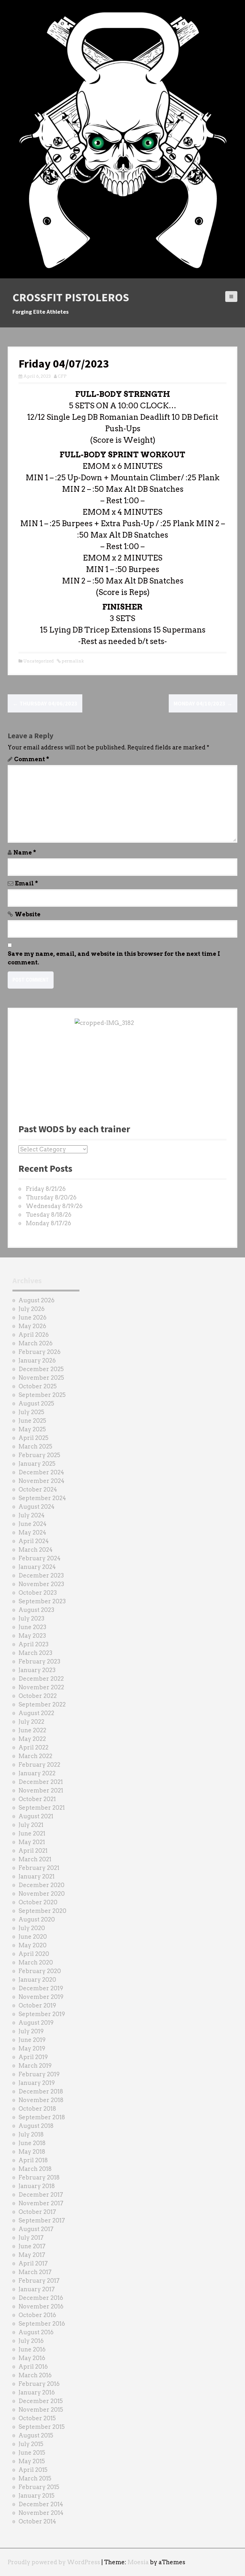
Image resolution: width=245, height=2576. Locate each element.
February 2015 (39, 2487)
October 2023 (38, 1593)
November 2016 (41, 2306)
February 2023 (39, 1661)
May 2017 (32, 2255)
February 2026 (40, 1352)
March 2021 (35, 1859)
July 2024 (32, 1515)
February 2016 (39, 2384)
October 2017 (37, 2212)
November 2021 (41, 1790)
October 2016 (37, 2315)
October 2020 (38, 1902)
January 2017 (37, 2289)
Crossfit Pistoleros (71, 297)
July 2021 (31, 1825)
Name (25, 852)
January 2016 (37, 2392)
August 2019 (36, 2023)
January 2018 (37, 2186)
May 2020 (33, 1945)
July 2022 (31, 1722)
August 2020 (37, 1919)
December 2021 (41, 1782)
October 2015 (37, 2418)
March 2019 (35, 2066)
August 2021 (36, 1816)
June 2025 (32, 1421)
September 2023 (42, 1601)
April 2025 (33, 1438)
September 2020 (42, 1911)
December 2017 (41, 2195)
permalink (72, 661)
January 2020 (37, 1980)
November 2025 (41, 1378)
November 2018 (41, 2100)
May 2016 (32, 2358)
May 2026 (32, 1326)
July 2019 (31, 2031)
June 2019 (32, 2040)
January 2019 (37, 2083)
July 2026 (32, 1309)
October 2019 (37, 2005)
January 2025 (37, 1464)
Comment (32, 759)
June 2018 (32, 2143)
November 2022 (41, 1687)
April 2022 (33, 1747)
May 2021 (32, 1842)
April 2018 (33, 2160)
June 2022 (32, 1730)
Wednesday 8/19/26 (54, 1206)
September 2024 (42, 1498)
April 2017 (33, 2263)
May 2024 (32, 1532)
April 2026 (34, 1335)
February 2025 (39, 1455)
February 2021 (39, 1868)
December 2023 (41, 1575)
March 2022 (35, 1756)
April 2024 (34, 1541)
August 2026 (37, 1300)
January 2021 (37, 1876)
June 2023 (32, 1627)
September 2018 (42, 2117)
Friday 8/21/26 (46, 1189)
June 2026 (33, 1317)
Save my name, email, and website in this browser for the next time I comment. (114, 958)
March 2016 (35, 2375)
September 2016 (42, 2324)
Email (26, 883)
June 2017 (32, 2246)
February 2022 (39, 1765)
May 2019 (32, 2048)
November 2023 (41, 1584)
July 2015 (31, 2444)
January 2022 (37, 1773)
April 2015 (33, 2470)
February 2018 (39, 2177)
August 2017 (36, 2229)
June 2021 (32, 1833)
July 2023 (31, 1618)
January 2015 (37, 2496)
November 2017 (41, 2203)
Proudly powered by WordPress (54, 2562)
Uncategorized (38, 661)
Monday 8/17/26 (48, 1223)
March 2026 (36, 1343)
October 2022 (38, 1696)
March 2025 (35, 1446)
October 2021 (37, 1799)
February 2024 (40, 1558)
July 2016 (31, 2341)
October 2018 (37, 2109)
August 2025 (36, 1403)
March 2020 (36, 1962)
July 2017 (31, 2238)
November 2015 (41, 2410)
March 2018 (35, 2169)
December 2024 (41, 1472)
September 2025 (42, 1395)
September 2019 (42, 2014)
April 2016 (33, 2367)
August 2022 (36, 1713)
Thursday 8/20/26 (51, 1197)
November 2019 (41, 1997)
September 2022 (42, 1704)
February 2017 (39, 2281)
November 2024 (41, 1481)
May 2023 (32, 1636)
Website (28, 914)
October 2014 (37, 2521)
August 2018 (36, 2126)
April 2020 (34, 1954)
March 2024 (36, 1550)
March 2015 (35, 2478)
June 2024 (33, 1524)
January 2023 (37, 1670)
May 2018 (32, 2152)
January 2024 (37, 1567)
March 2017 (35, 2272)
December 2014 (41, 2504)
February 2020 (40, 1971)
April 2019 (33, 2057)
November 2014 (41, 2513)
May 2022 (32, 1739)
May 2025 (32, 1429)
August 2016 (36, 2332)
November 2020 (42, 1894)
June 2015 (32, 2453)
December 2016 (41, 2298)
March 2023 (35, 1653)
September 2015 (42, 2427)
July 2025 (31, 1412)
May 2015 (32, 2461)
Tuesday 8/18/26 (49, 1215)
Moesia (138, 2562)
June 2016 (32, 2349)
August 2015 (36, 2435)
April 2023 (33, 1644)
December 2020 (41, 1885)
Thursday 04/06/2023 (45, 703)
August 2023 (36, 1610)
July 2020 (32, 1928)
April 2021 (33, 1851)
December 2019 (41, 1988)
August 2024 (37, 1507)
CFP (62, 376)
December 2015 (41, 2401)
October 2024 (38, 1489)
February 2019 (39, 2074)
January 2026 (37, 1360)
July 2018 (31, 2134)
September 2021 (42, 1808)
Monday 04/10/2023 (203, 703)
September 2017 (42, 2220)
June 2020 (33, 1937)
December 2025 (41, 1369)
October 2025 (38, 1386)
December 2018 (41, 2091)
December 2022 (41, 1679)
